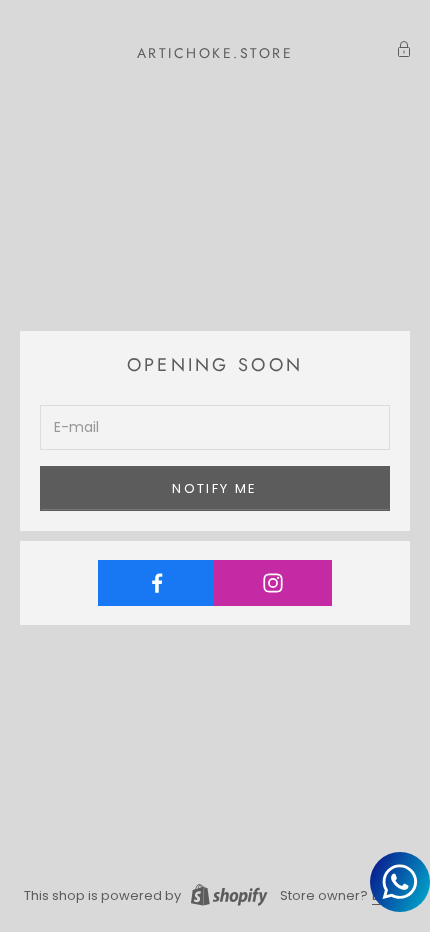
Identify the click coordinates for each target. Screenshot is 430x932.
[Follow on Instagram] (272, 583)
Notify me (214, 488)
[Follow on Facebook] (156, 583)
